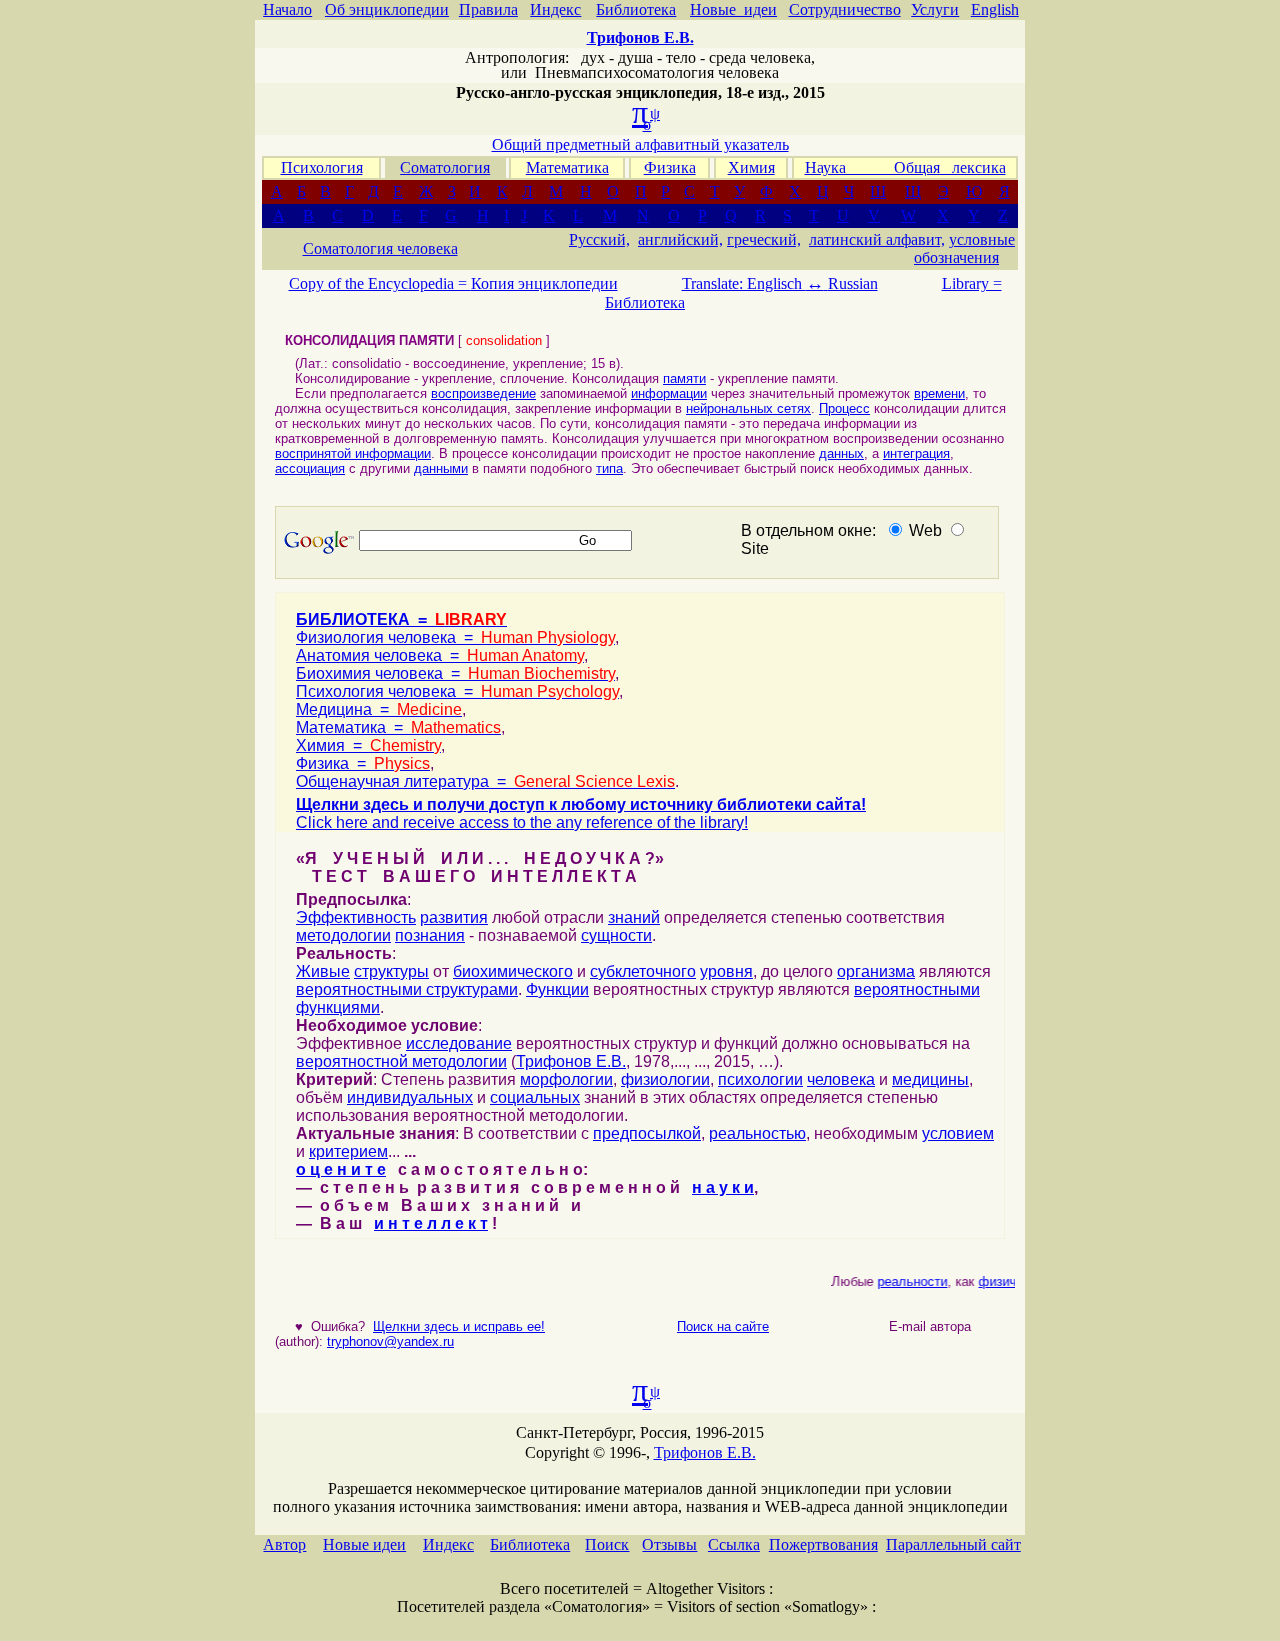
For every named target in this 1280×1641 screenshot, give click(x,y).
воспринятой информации (353, 453)
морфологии (566, 1079)
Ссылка (734, 1544)
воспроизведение (483, 393)
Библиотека (636, 9)
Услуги (935, 9)
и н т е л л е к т (431, 1223)
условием (958, 1133)
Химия (751, 167)
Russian (853, 283)
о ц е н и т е (341, 1169)
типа (609, 468)
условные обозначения (964, 248)
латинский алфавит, (877, 239)
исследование (459, 1043)
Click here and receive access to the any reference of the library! (522, 822)
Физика (670, 167)
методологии (343, 935)
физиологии (665, 1079)
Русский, (599, 239)
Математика (567, 167)
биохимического (513, 971)
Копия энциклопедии (544, 283)
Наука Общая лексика (905, 167)
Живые (323, 971)
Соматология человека (380, 248)
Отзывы (669, 1544)
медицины (930, 1079)
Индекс (555, 9)
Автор (284, 1544)
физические (1007, 1281)
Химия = (368, 745)
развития (454, 917)
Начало (287, 9)
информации (669, 393)
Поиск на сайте (723, 1326)
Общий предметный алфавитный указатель (640, 144)
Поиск (607, 1544)
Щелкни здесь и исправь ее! (459, 1326)
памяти (684, 378)
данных (841, 453)
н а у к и (723, 1187)
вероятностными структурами (407, 989)
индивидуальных (410, 1097)
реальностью (757, 1133)
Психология (322, 167)
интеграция (916, 453)
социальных (535, 1097)
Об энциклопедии (387, 9)
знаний (634, 917)
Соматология (445, 167)
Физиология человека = (455, 637)
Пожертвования (823, 1544)
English (995, 9)
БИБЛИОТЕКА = (401, 619)
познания (430, 935)
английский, (680, 239)
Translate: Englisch (753, 283)
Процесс (844, 408)
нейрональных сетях (748, 408)
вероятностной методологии (401, 1061)
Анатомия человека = (440, 655)
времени (939, 393)
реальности (905, 1281)
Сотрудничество (845, 9)
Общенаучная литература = (485, 781)
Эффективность (356, 917)
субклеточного (643, 971)
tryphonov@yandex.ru (390, 1341)
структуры (391, 971)
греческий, (764, 239)
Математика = (398, 727)
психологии (760, 1079)
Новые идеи (733, 9)
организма (876, 971)
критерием (348, 1151)
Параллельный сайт (953, 1544)
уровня (726, 971)
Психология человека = (457, 691)
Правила (488, 9)
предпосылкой (647, 1133)
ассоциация (310, 468)
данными (441, 468)
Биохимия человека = (455, 673)
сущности (616, 935)
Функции (557, 989)
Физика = (363, 763)
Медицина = (379, 709)
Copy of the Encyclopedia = (380, 283)
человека (841, 1079)
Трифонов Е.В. (571, 1061)
